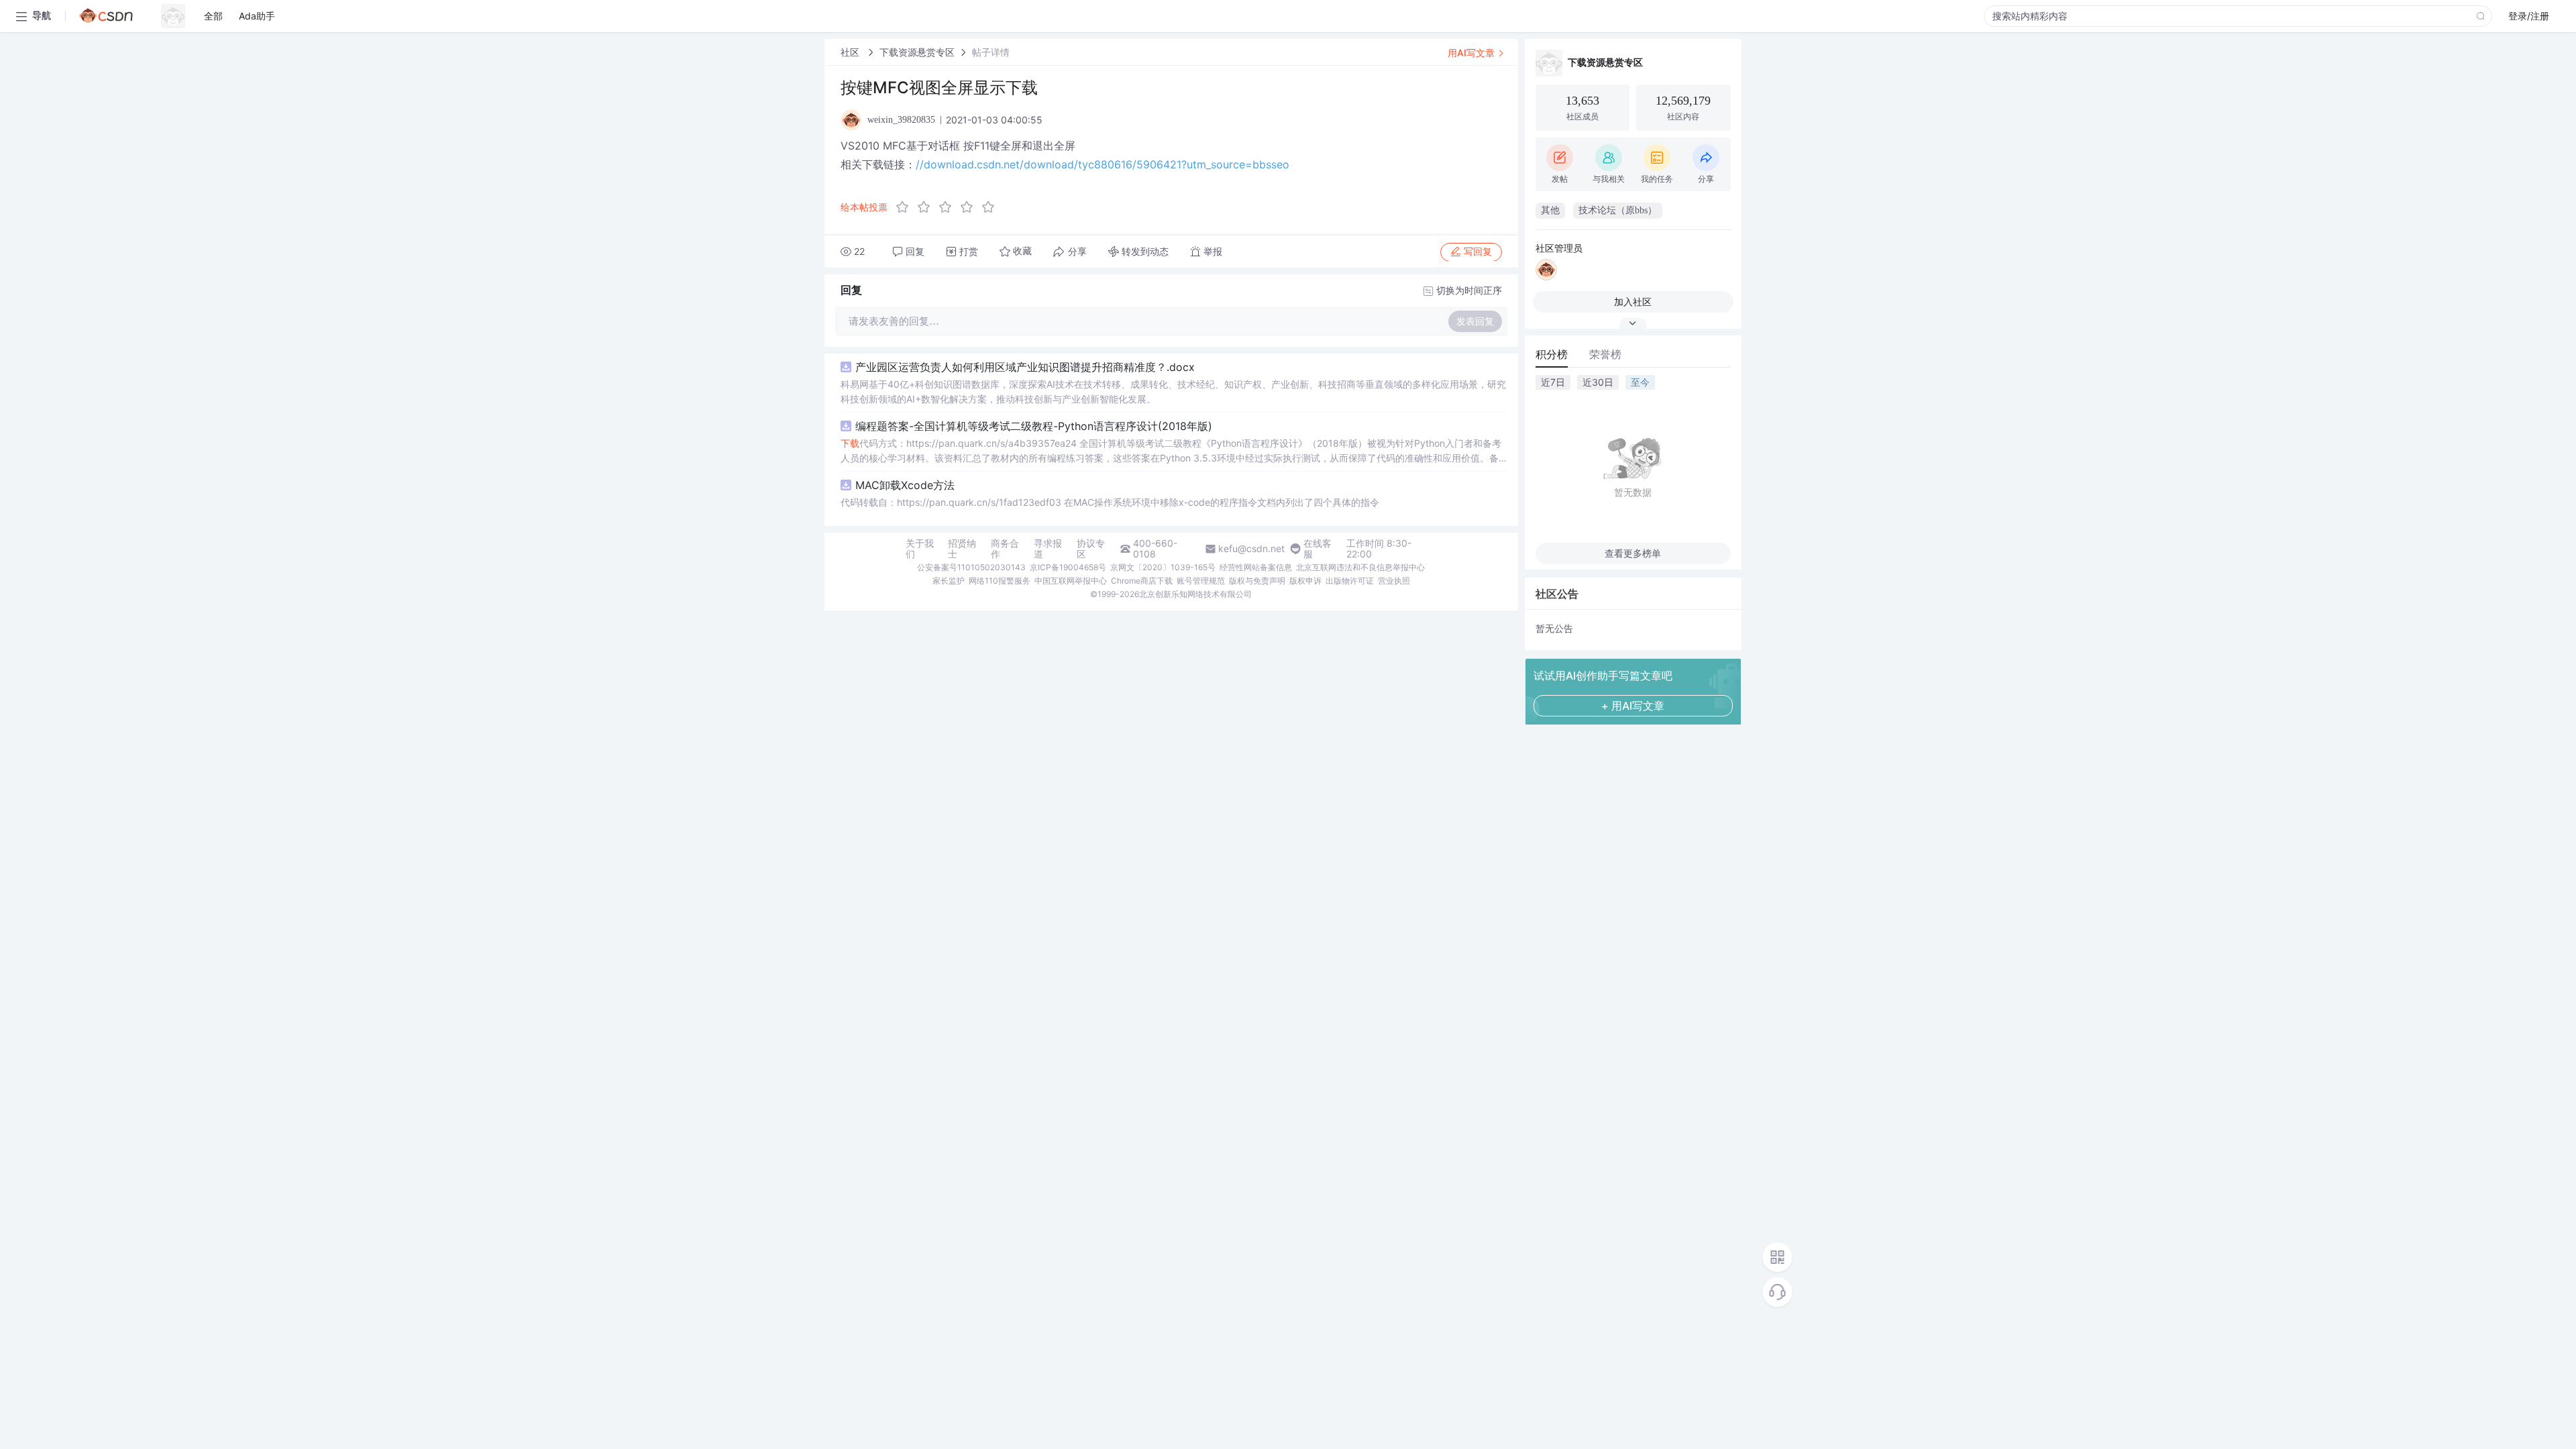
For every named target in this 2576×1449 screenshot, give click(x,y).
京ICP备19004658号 (1068, 567)
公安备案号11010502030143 (971, 567)
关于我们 (920, 549)
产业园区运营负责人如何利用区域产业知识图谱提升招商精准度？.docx (1025, 367)
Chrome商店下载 (1142, 581)
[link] (851, 52)
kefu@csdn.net (1251, 549)
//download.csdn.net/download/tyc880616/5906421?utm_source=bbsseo (1103, 164)
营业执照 (1394, 581)
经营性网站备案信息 (1256, 567)
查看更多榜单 (1633, 553)
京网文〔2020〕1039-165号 (1163, 567)
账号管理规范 (1201, 581)
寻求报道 (1048, 549)
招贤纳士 (962, 549)
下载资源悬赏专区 (917, 52)
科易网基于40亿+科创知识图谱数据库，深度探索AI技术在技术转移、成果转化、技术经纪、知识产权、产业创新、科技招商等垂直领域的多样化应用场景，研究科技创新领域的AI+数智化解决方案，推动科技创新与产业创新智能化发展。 (1173, 391)
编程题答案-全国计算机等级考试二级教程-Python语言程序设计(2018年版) (1034, 426)
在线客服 (1318, 549)
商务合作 (1005, 549)
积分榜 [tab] (1552, 354)
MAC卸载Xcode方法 (905, 485)
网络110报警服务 (1000, 581)
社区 (851, 52)
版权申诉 (1305, 581)
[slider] (949, 207)
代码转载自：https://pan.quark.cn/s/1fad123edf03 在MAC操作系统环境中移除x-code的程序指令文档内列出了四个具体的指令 (1110, 502)
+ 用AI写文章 (1633, 706)
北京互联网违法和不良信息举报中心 (1360, 567)
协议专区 (1091, 549)
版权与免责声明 (1257, 581)
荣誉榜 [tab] (1605, 354)
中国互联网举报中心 (1071, 581)
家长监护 (949, 581)
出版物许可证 (1350, 581)
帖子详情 (991, 52)
